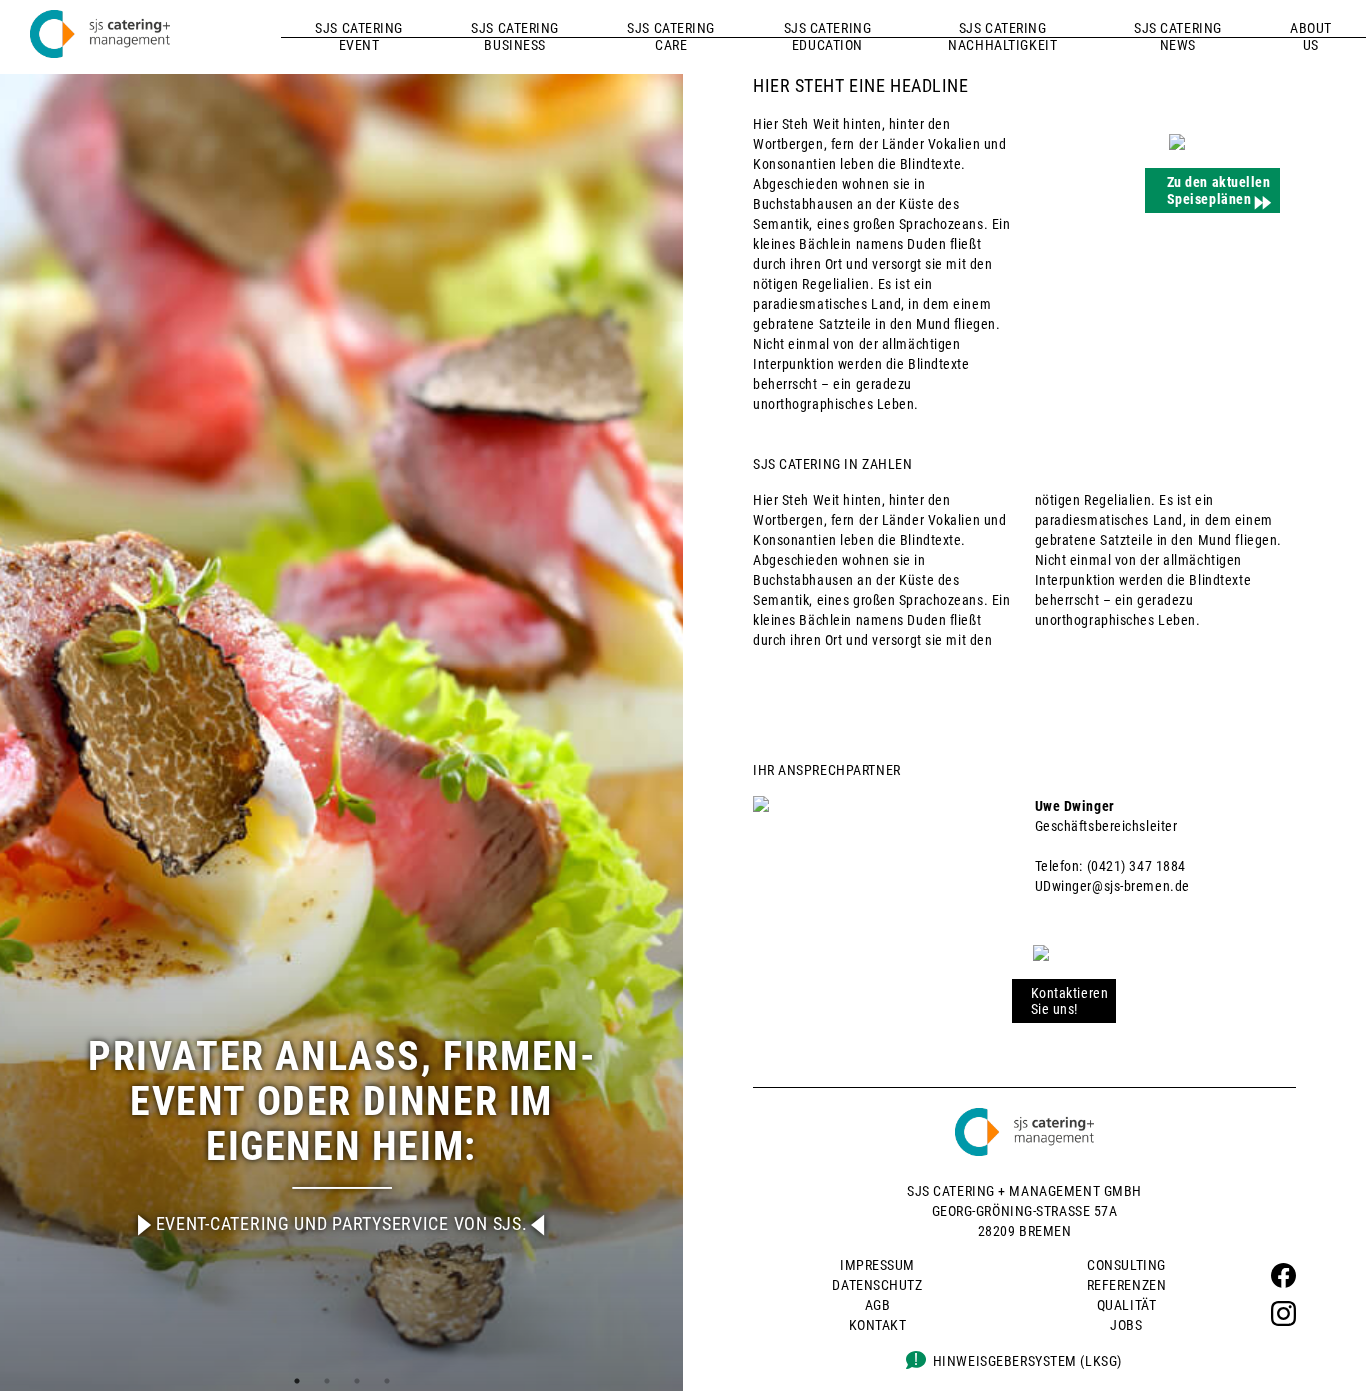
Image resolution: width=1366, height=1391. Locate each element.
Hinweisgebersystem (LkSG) (1027, 1361)
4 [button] (387, 1381)
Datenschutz (877, 1285)
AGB (878, 1305)
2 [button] (327, 1381)
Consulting (1126, 1265)
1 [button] (297, 1381)
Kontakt (878, 1325)
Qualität (1126, 1305)
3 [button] (357, 1381)
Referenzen (1127, 1285)
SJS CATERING (359, 36)
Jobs (1126, 1325)
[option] (341, 695)
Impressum (877, 1265)
